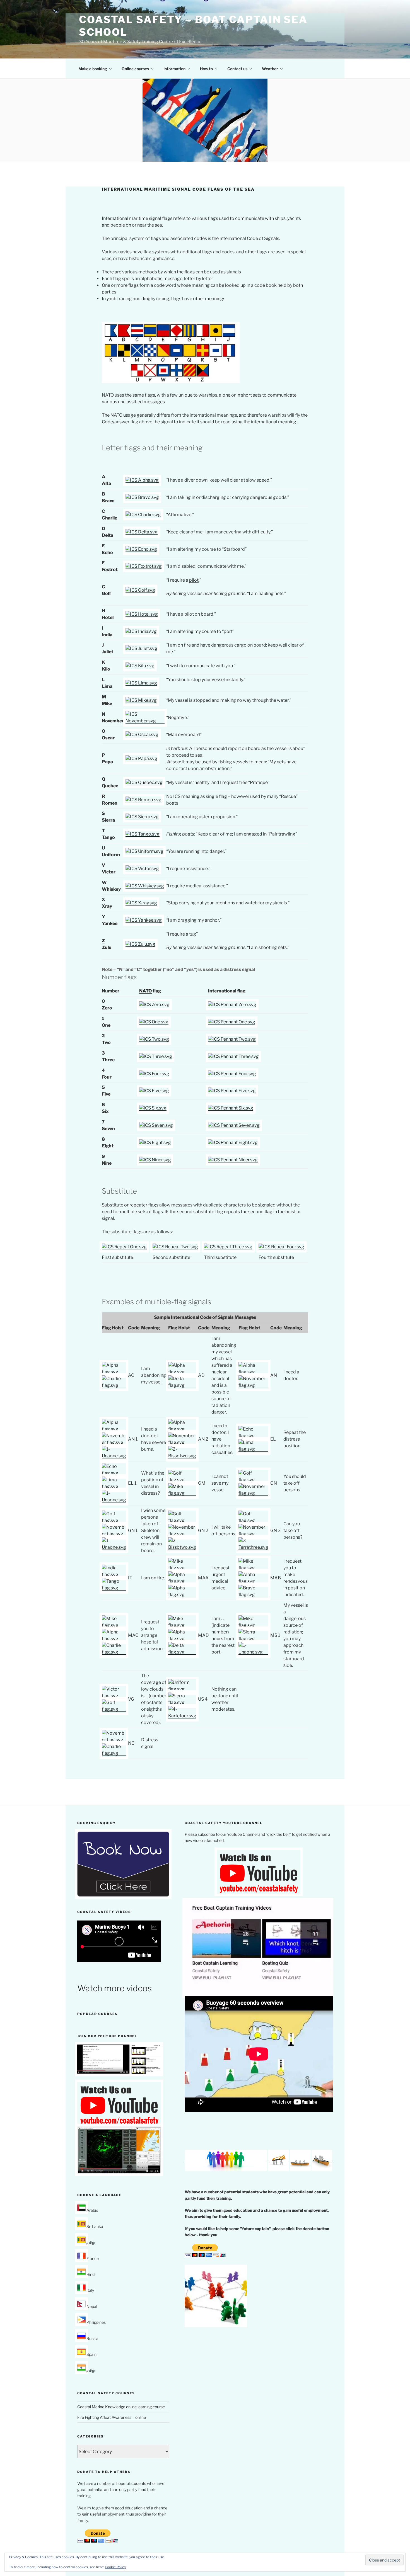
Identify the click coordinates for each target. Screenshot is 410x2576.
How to (206, 69)
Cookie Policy (115, 2567)
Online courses (135, 69)
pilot (194, 580)
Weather (270, 69)
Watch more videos (114, 1988)
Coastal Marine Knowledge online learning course (121, 2407)
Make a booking (93, 69)
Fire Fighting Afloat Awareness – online (112, 2417)
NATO (145, 991)
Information (174, 69)
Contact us (237, 69)
